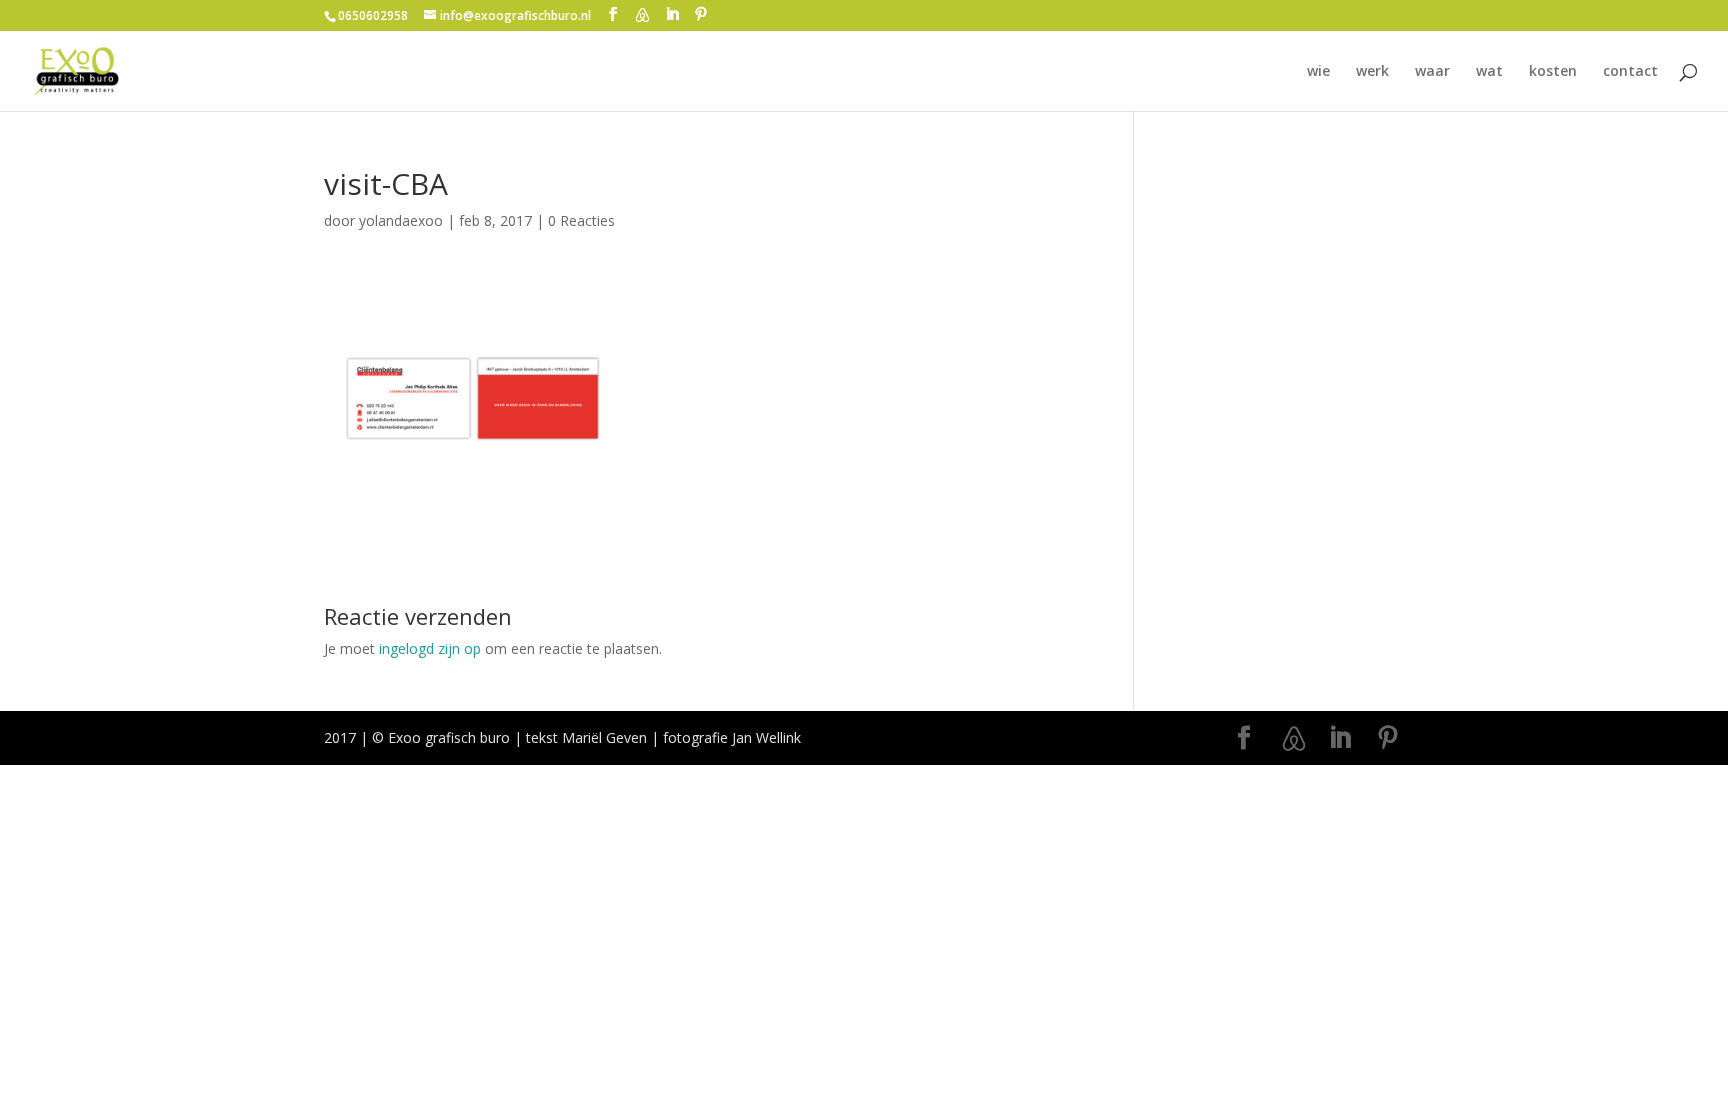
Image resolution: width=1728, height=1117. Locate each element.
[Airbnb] (642, 15)
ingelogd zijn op (430, 648)
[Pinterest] (701, 14)
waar (1432, 72)
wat (1489, 72)
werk (1372, 72)
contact (1630, 72)
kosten (1553, 72)
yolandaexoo (401, 220)
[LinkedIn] (672, 14)
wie (1318, 72)
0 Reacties (581, 220)
